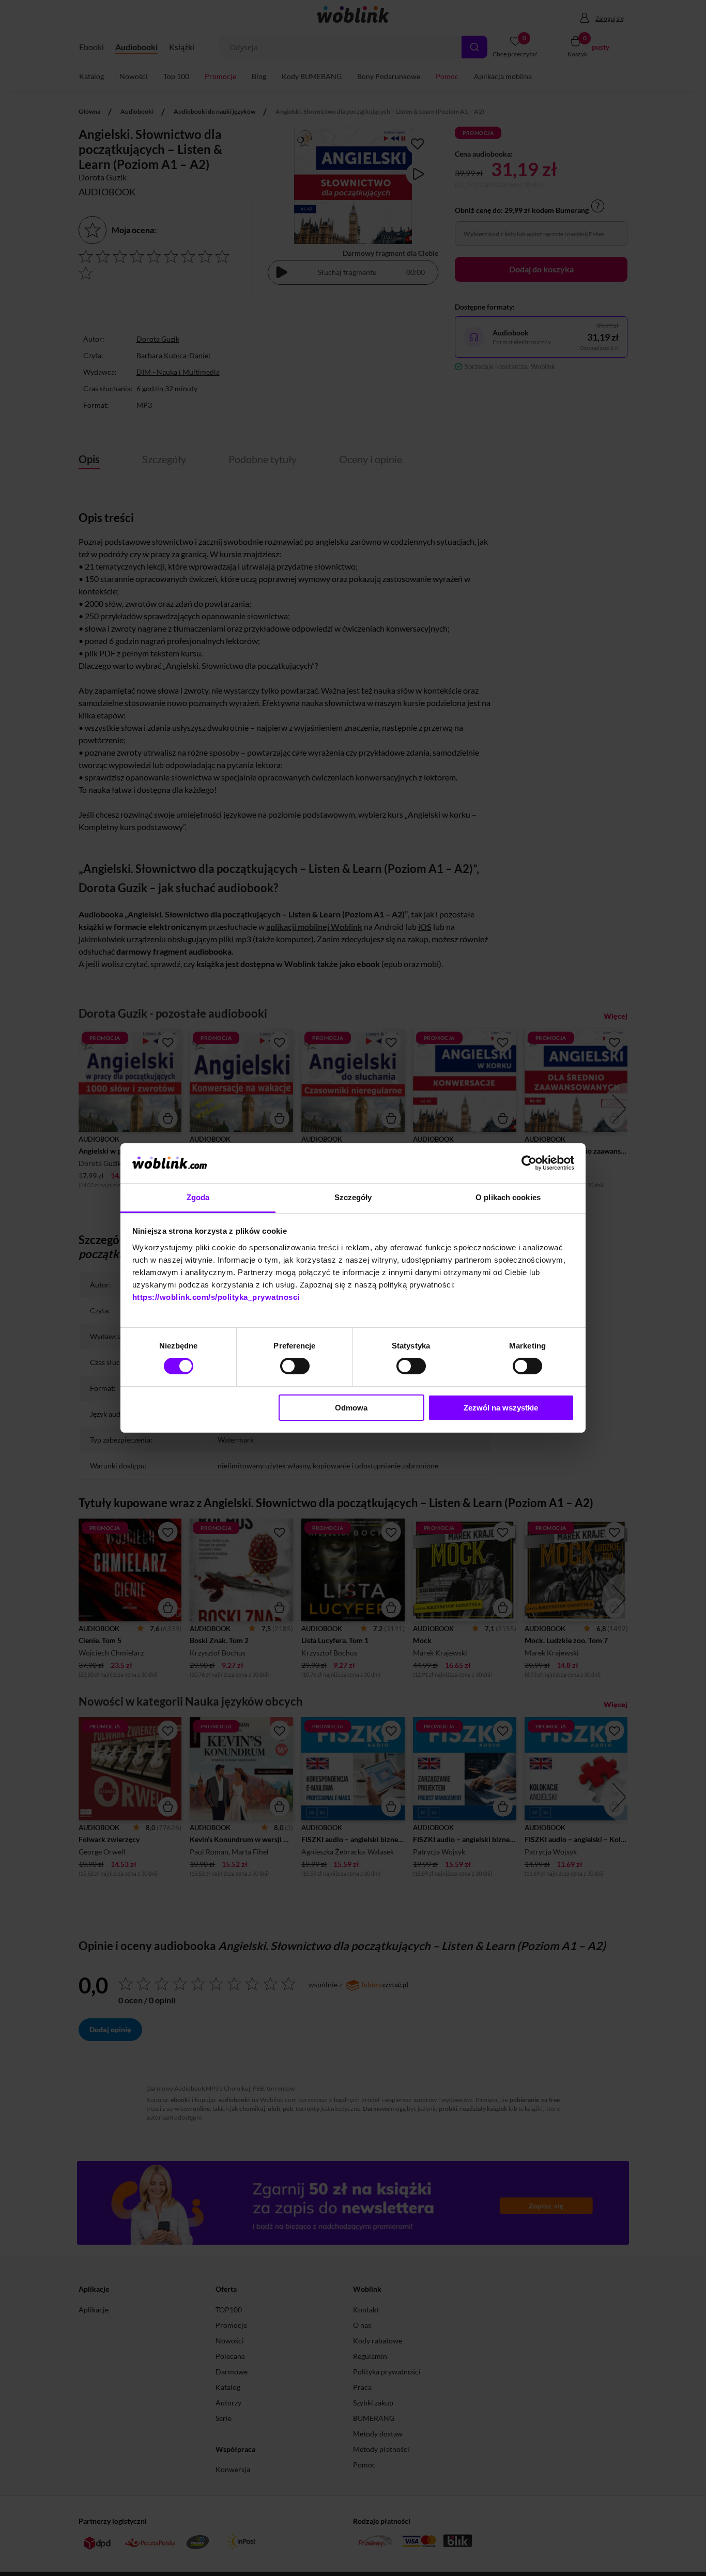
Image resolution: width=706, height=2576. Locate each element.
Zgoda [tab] (198, 1197)
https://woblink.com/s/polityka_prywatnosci (216, 1297)
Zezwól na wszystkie (501, 1408)
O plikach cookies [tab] (508, 1197)
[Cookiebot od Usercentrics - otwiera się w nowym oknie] (529, 1163)
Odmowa (351, 1408)
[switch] (295, 1366)
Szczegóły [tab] (353, 1197)
